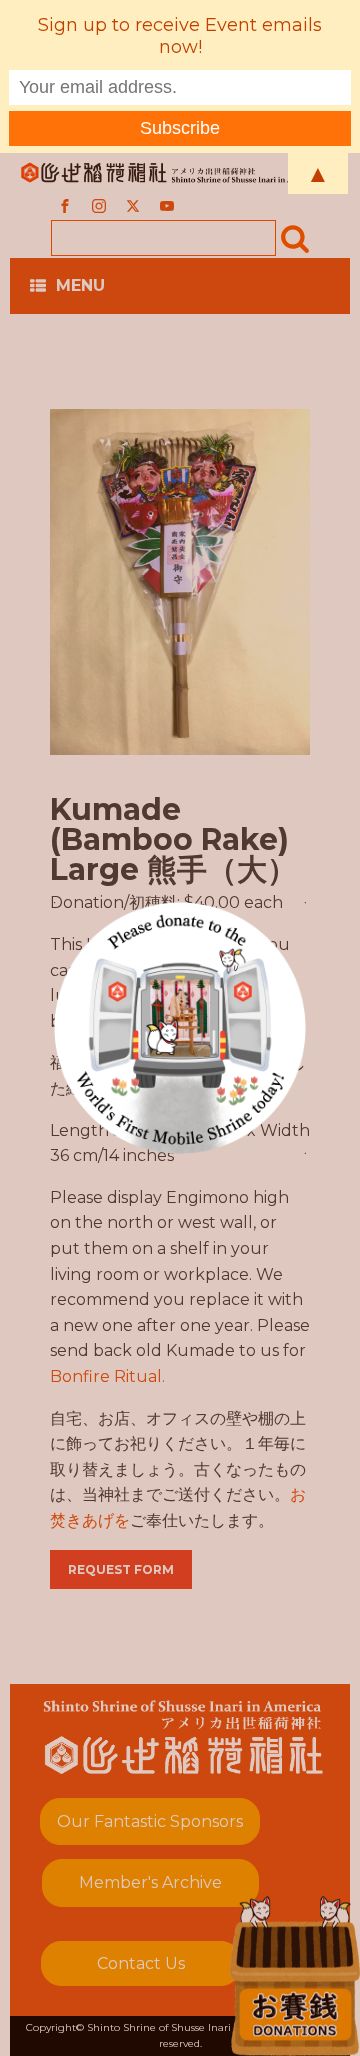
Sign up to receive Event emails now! (180, 36)
